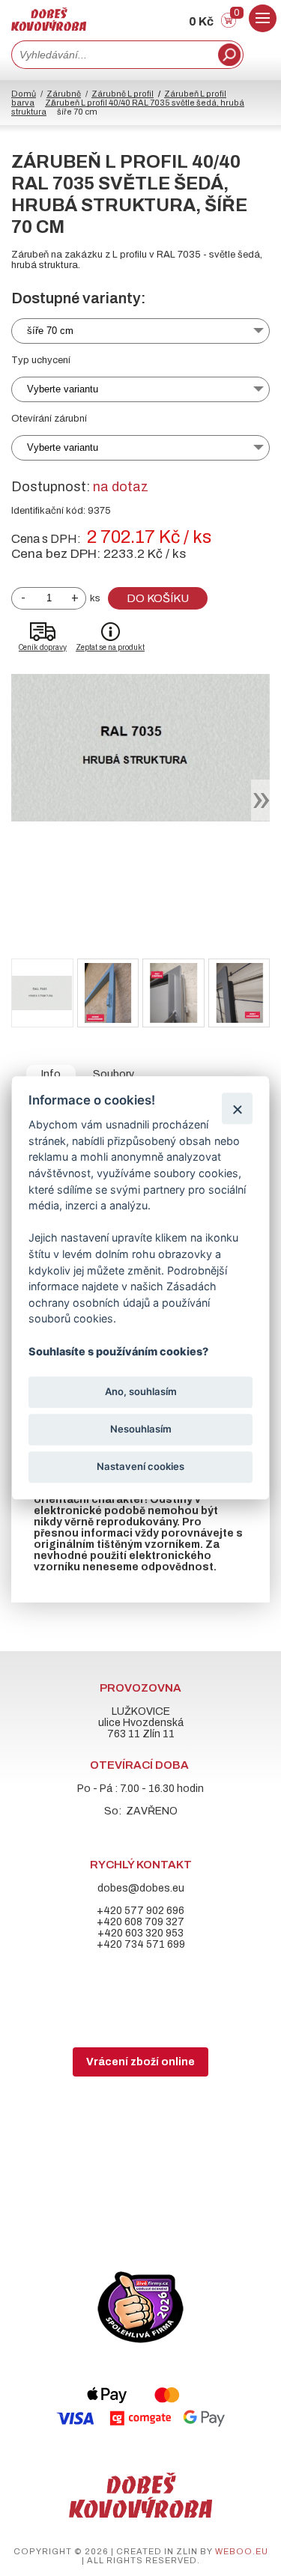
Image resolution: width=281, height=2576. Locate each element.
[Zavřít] (237, 1109)
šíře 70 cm (50, 331)
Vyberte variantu (63, 389)
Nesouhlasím (141, 1429)
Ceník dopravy (43, 647)
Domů (24, 94)
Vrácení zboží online (140, 2062)
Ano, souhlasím (141, 1391)
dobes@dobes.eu (141, 1888)
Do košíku (158, 598)
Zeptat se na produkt (110, 647)
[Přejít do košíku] (229, 24)
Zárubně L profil (123, 94)
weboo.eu (242, 2551)
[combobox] (113, 55)
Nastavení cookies (140, 1466)
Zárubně (64, 94)
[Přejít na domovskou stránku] (49, 27)
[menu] (263, 18)
